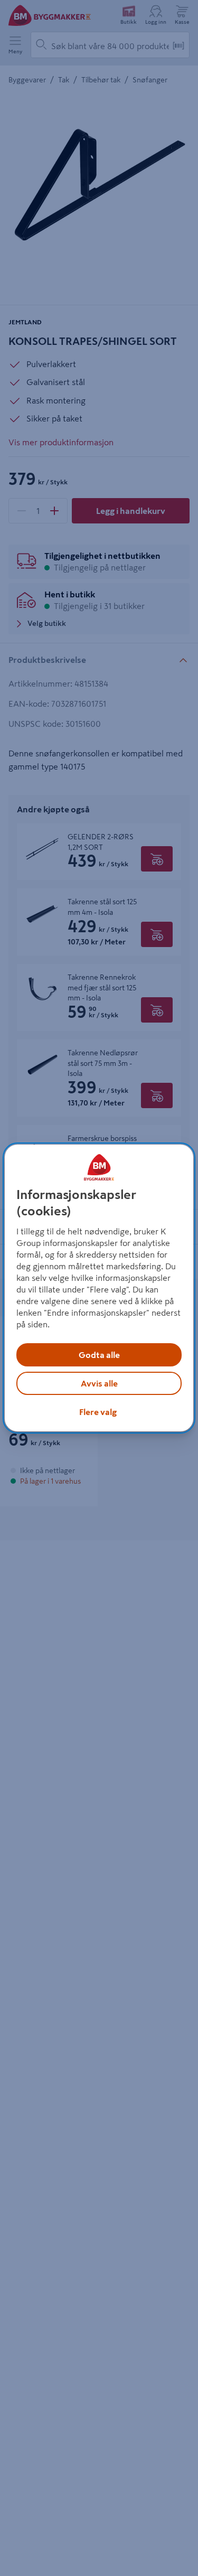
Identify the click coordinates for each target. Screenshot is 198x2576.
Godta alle (99, 1355)
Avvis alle (99, 1383)
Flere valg (98, 1412)
